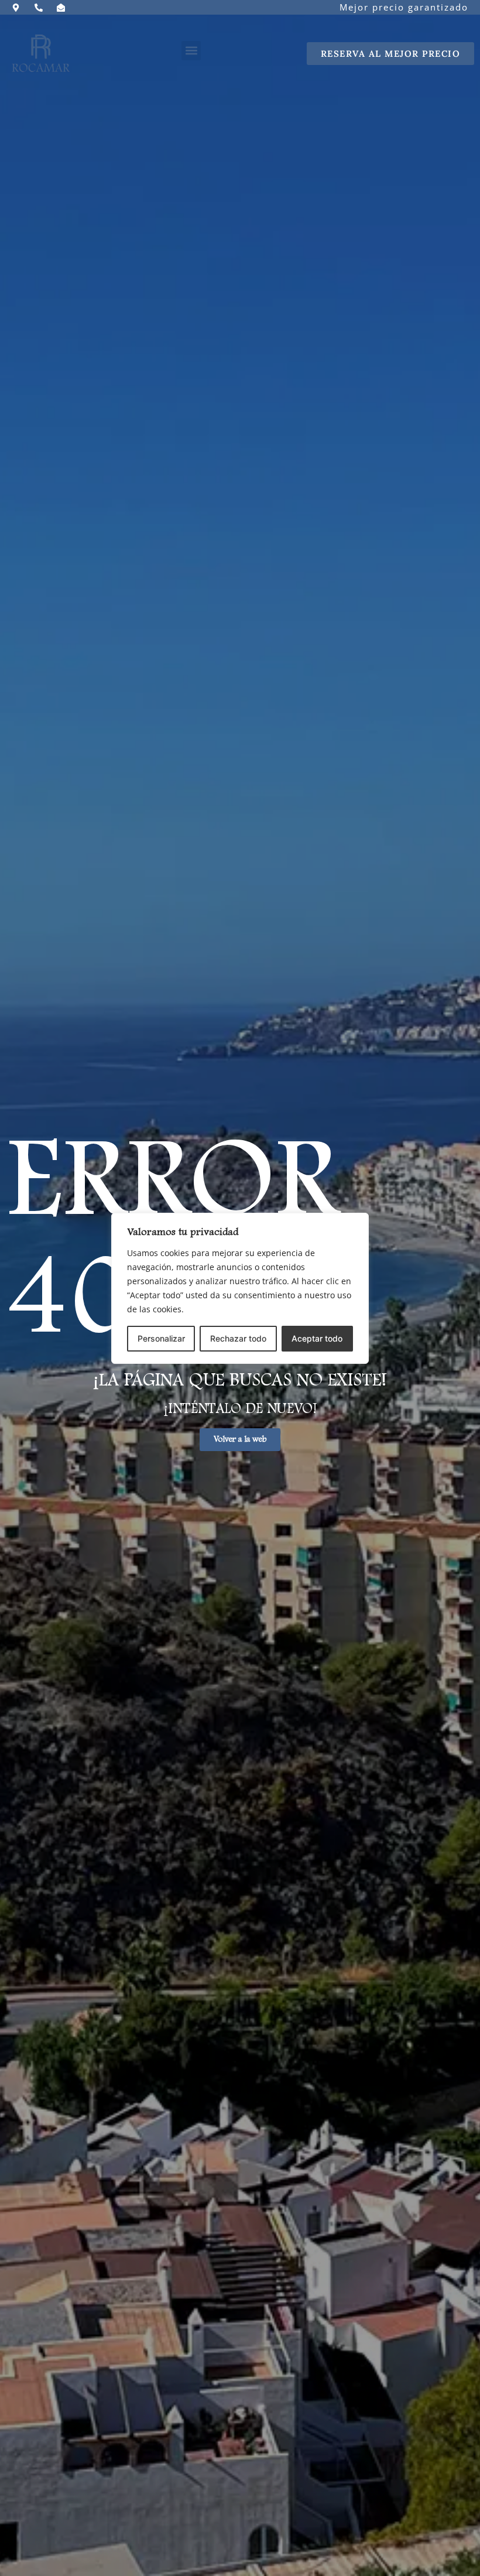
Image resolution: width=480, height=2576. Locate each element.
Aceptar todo (317, 1338)
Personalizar (161, 1338)
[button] (191, 51)
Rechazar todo (238, 1338)
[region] (240, 1288)
